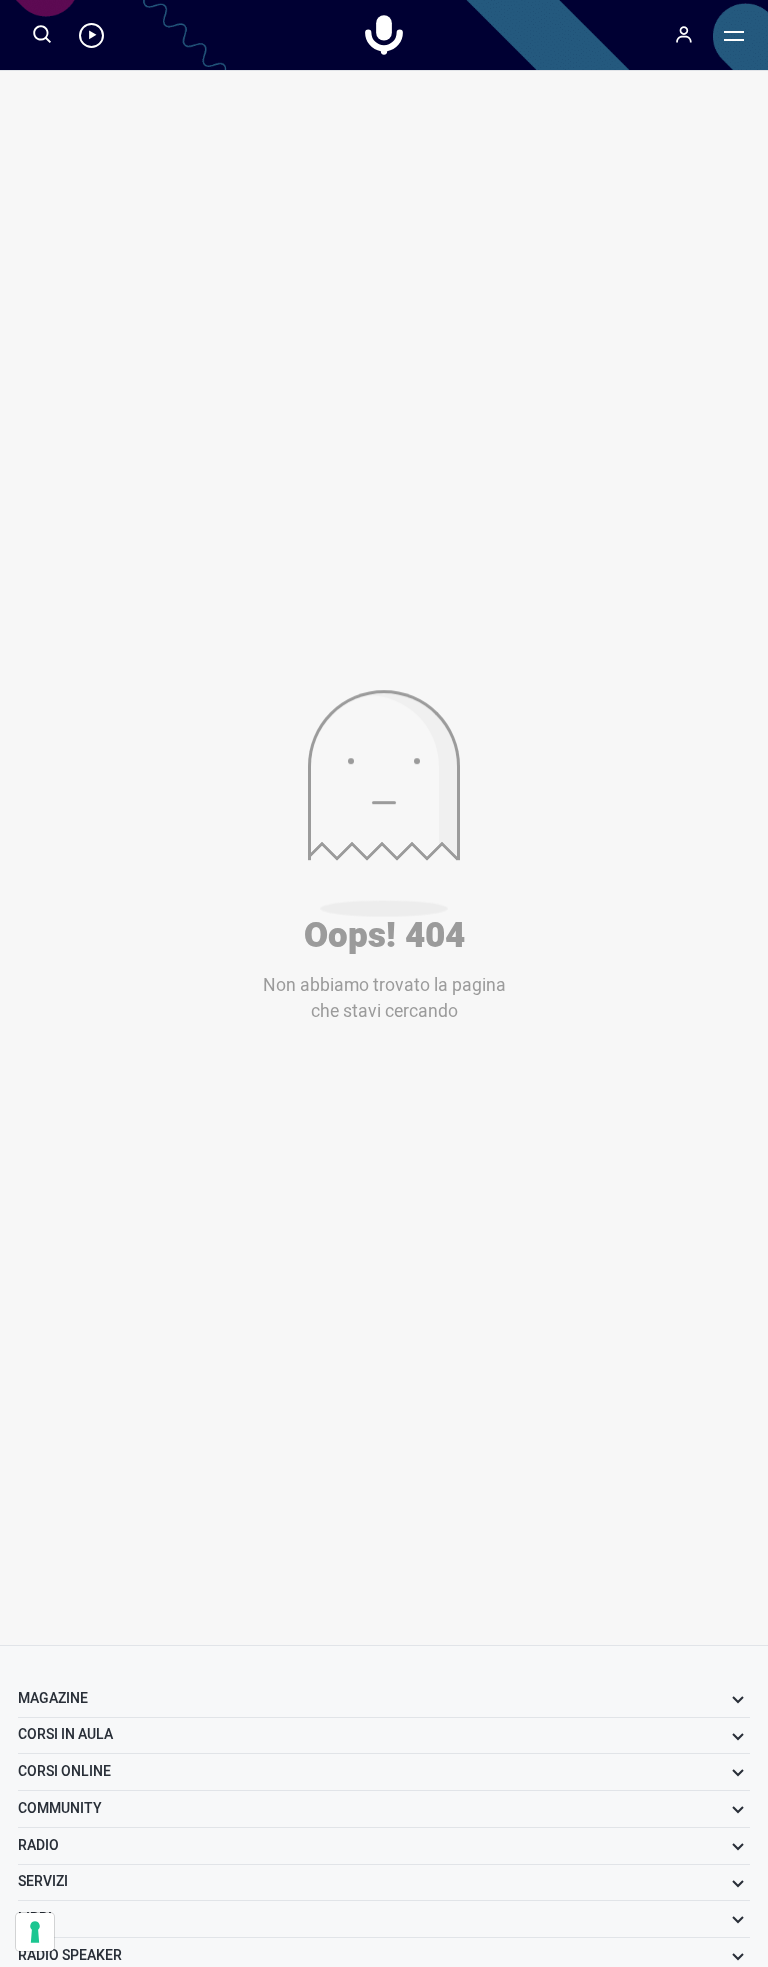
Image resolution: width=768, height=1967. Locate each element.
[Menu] (684, 35)
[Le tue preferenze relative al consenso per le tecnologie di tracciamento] (35, 1932)
